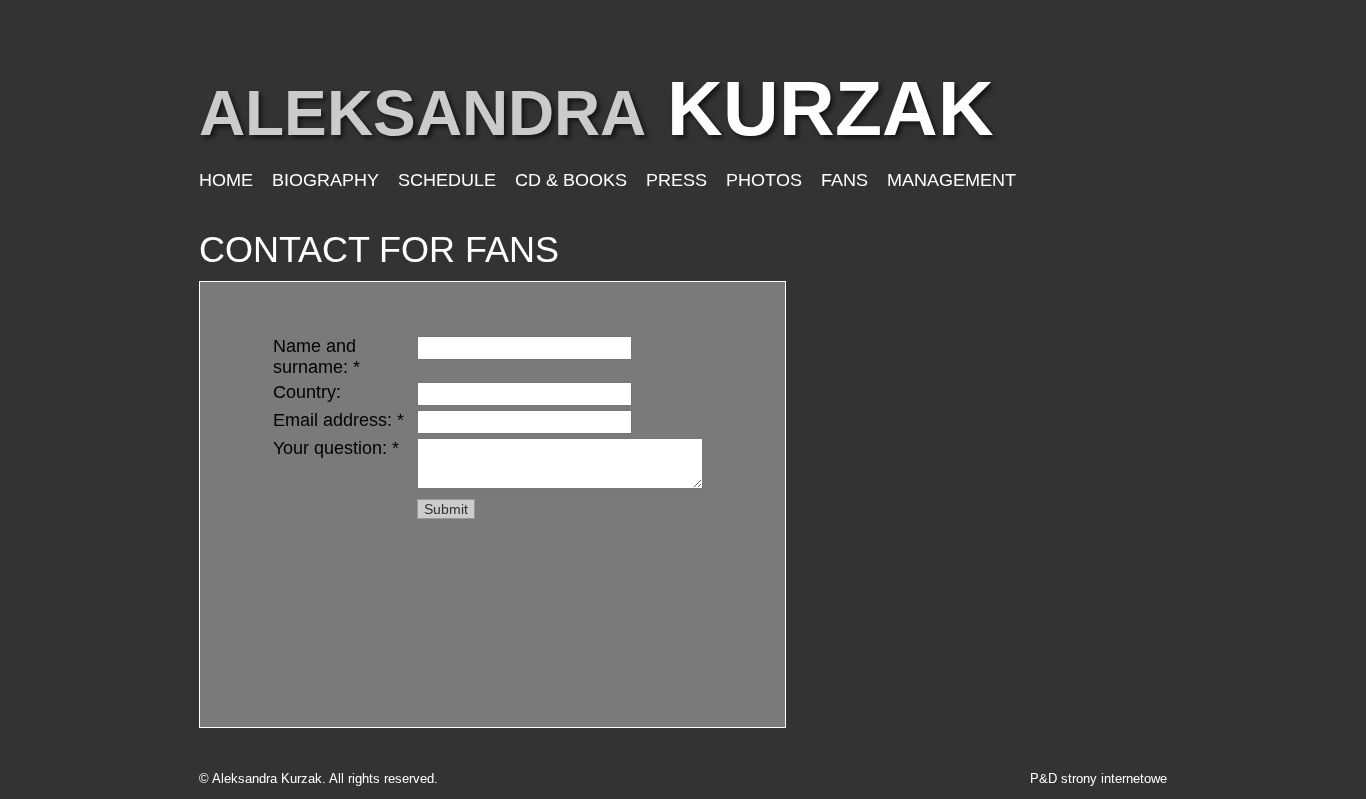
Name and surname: (316, 356)
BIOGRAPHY (325, 180)
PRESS (676, 180)
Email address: (338, 420)
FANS (844, 180)
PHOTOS (764, 180)
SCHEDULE (447, 180)
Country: (307, 392)
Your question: (336, 448)
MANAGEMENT (951, 180)
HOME (226, 180)
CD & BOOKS (571, 180)
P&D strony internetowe (1098, 778)
